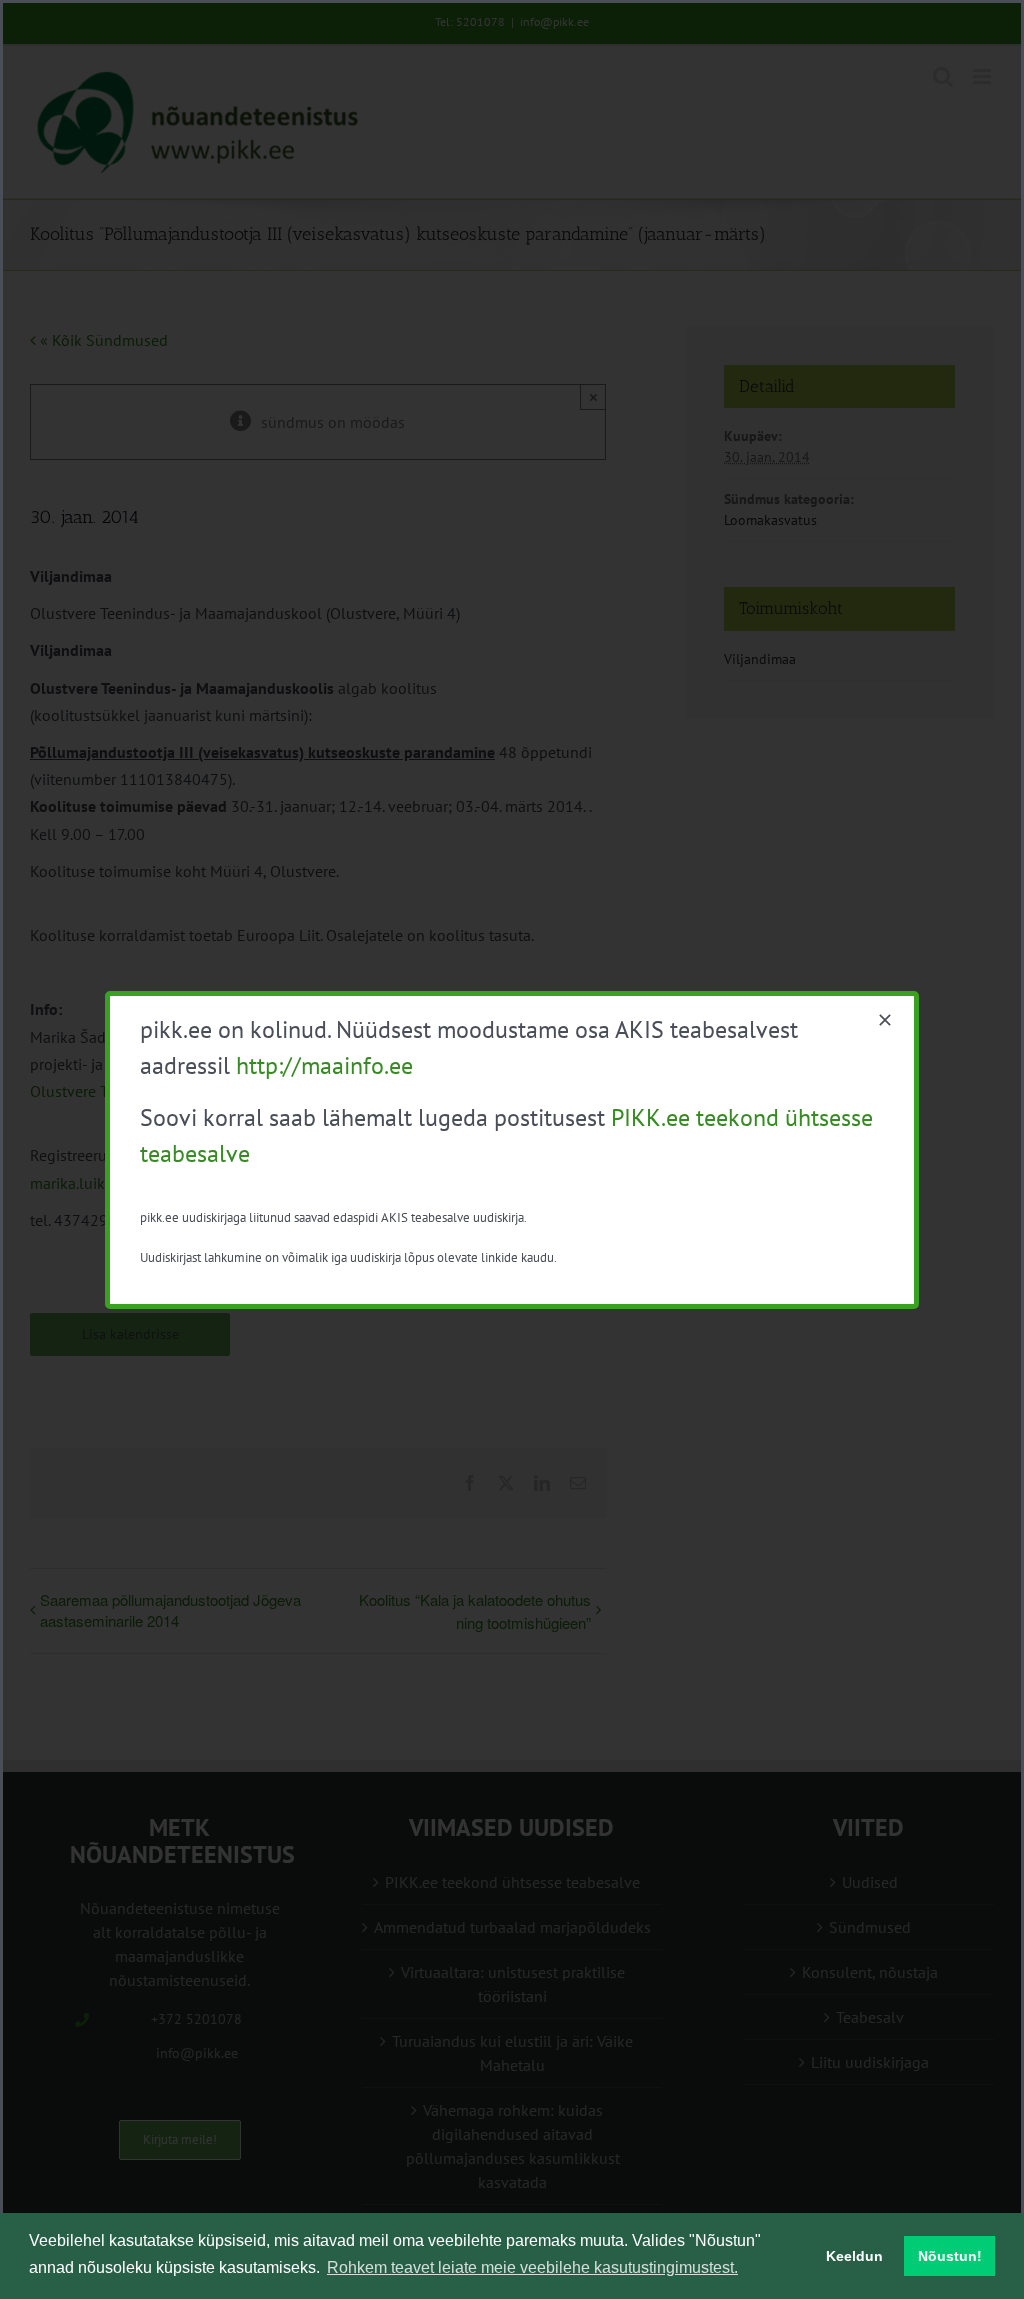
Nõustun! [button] (950, 2256)
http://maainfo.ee (324, 1065)
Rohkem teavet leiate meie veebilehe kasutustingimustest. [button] (532, 2267)
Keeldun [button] (854, 2256)
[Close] (885, 1020)
